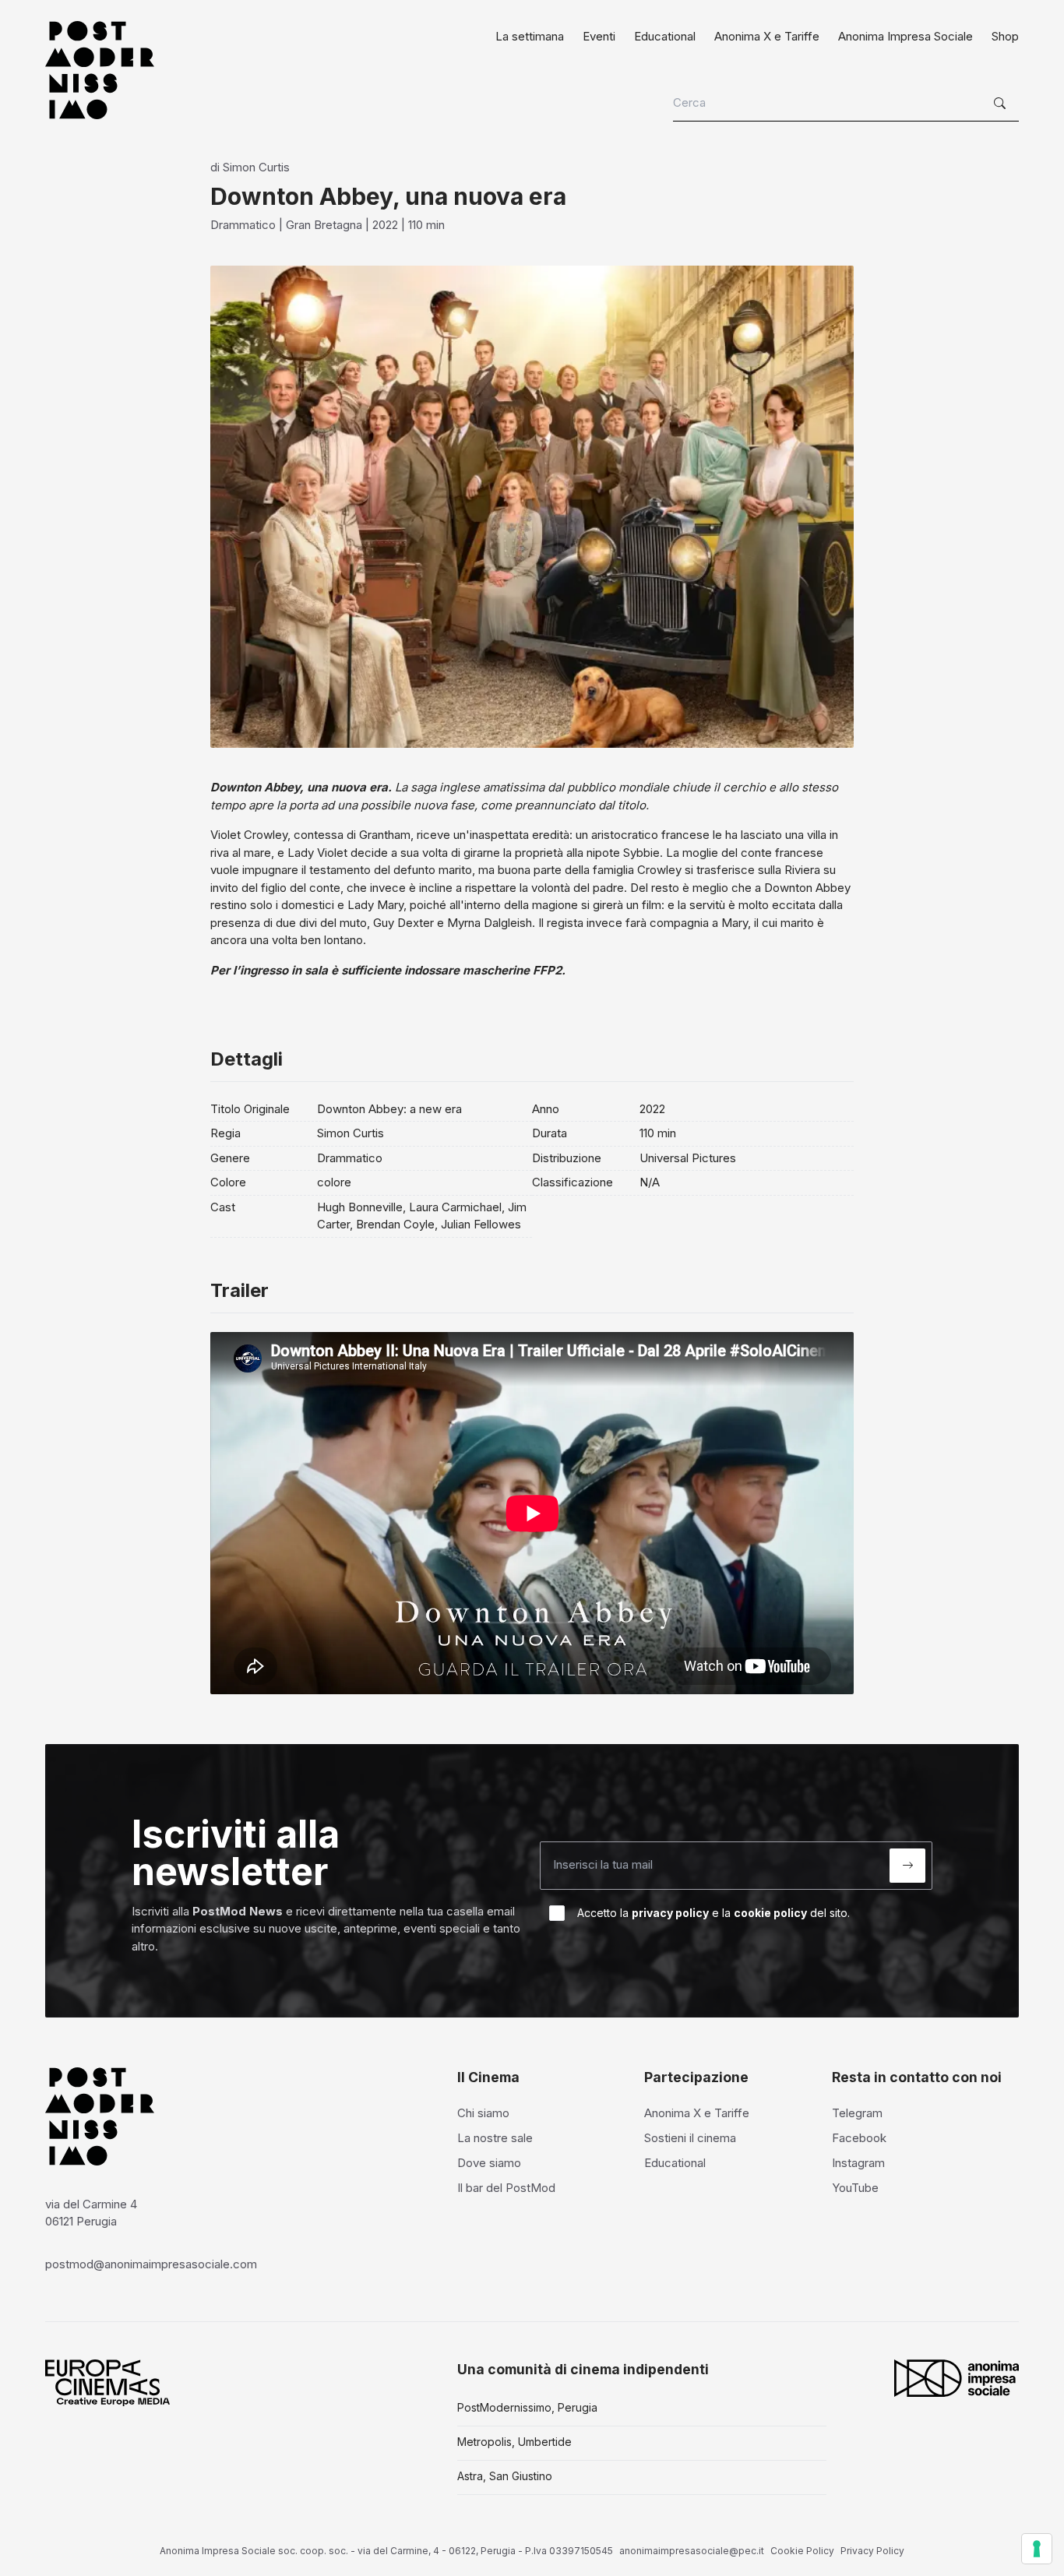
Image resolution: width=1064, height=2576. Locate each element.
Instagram (858, 2163)
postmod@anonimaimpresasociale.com (151, 2264)
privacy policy (670, 1913)
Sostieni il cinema (690, 2138)
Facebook (859, 2138)
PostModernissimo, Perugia (527, 2407)
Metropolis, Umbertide (514, 2442)
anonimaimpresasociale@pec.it (692, 2551)
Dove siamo (489, 2163)
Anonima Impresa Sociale (905, 36)
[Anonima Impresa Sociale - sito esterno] (957, 2378)
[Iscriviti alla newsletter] (907, 1866)
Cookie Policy (802, 2551)
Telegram (857, 2113)
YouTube (855, 2188)
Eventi (599, 36)
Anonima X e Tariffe (767, 36)
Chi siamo (483, 2113)
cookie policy (770, 1913)
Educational (665, 36)
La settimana (530, 36)
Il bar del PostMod (506, 2188)
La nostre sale (495, 2138)
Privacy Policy (872, 2551)
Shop (1005, 36)
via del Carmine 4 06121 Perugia (91, 2213)
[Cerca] (1002, 104)
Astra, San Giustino (505, 2476)
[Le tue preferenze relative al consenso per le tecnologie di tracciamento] (1037, 2549)
